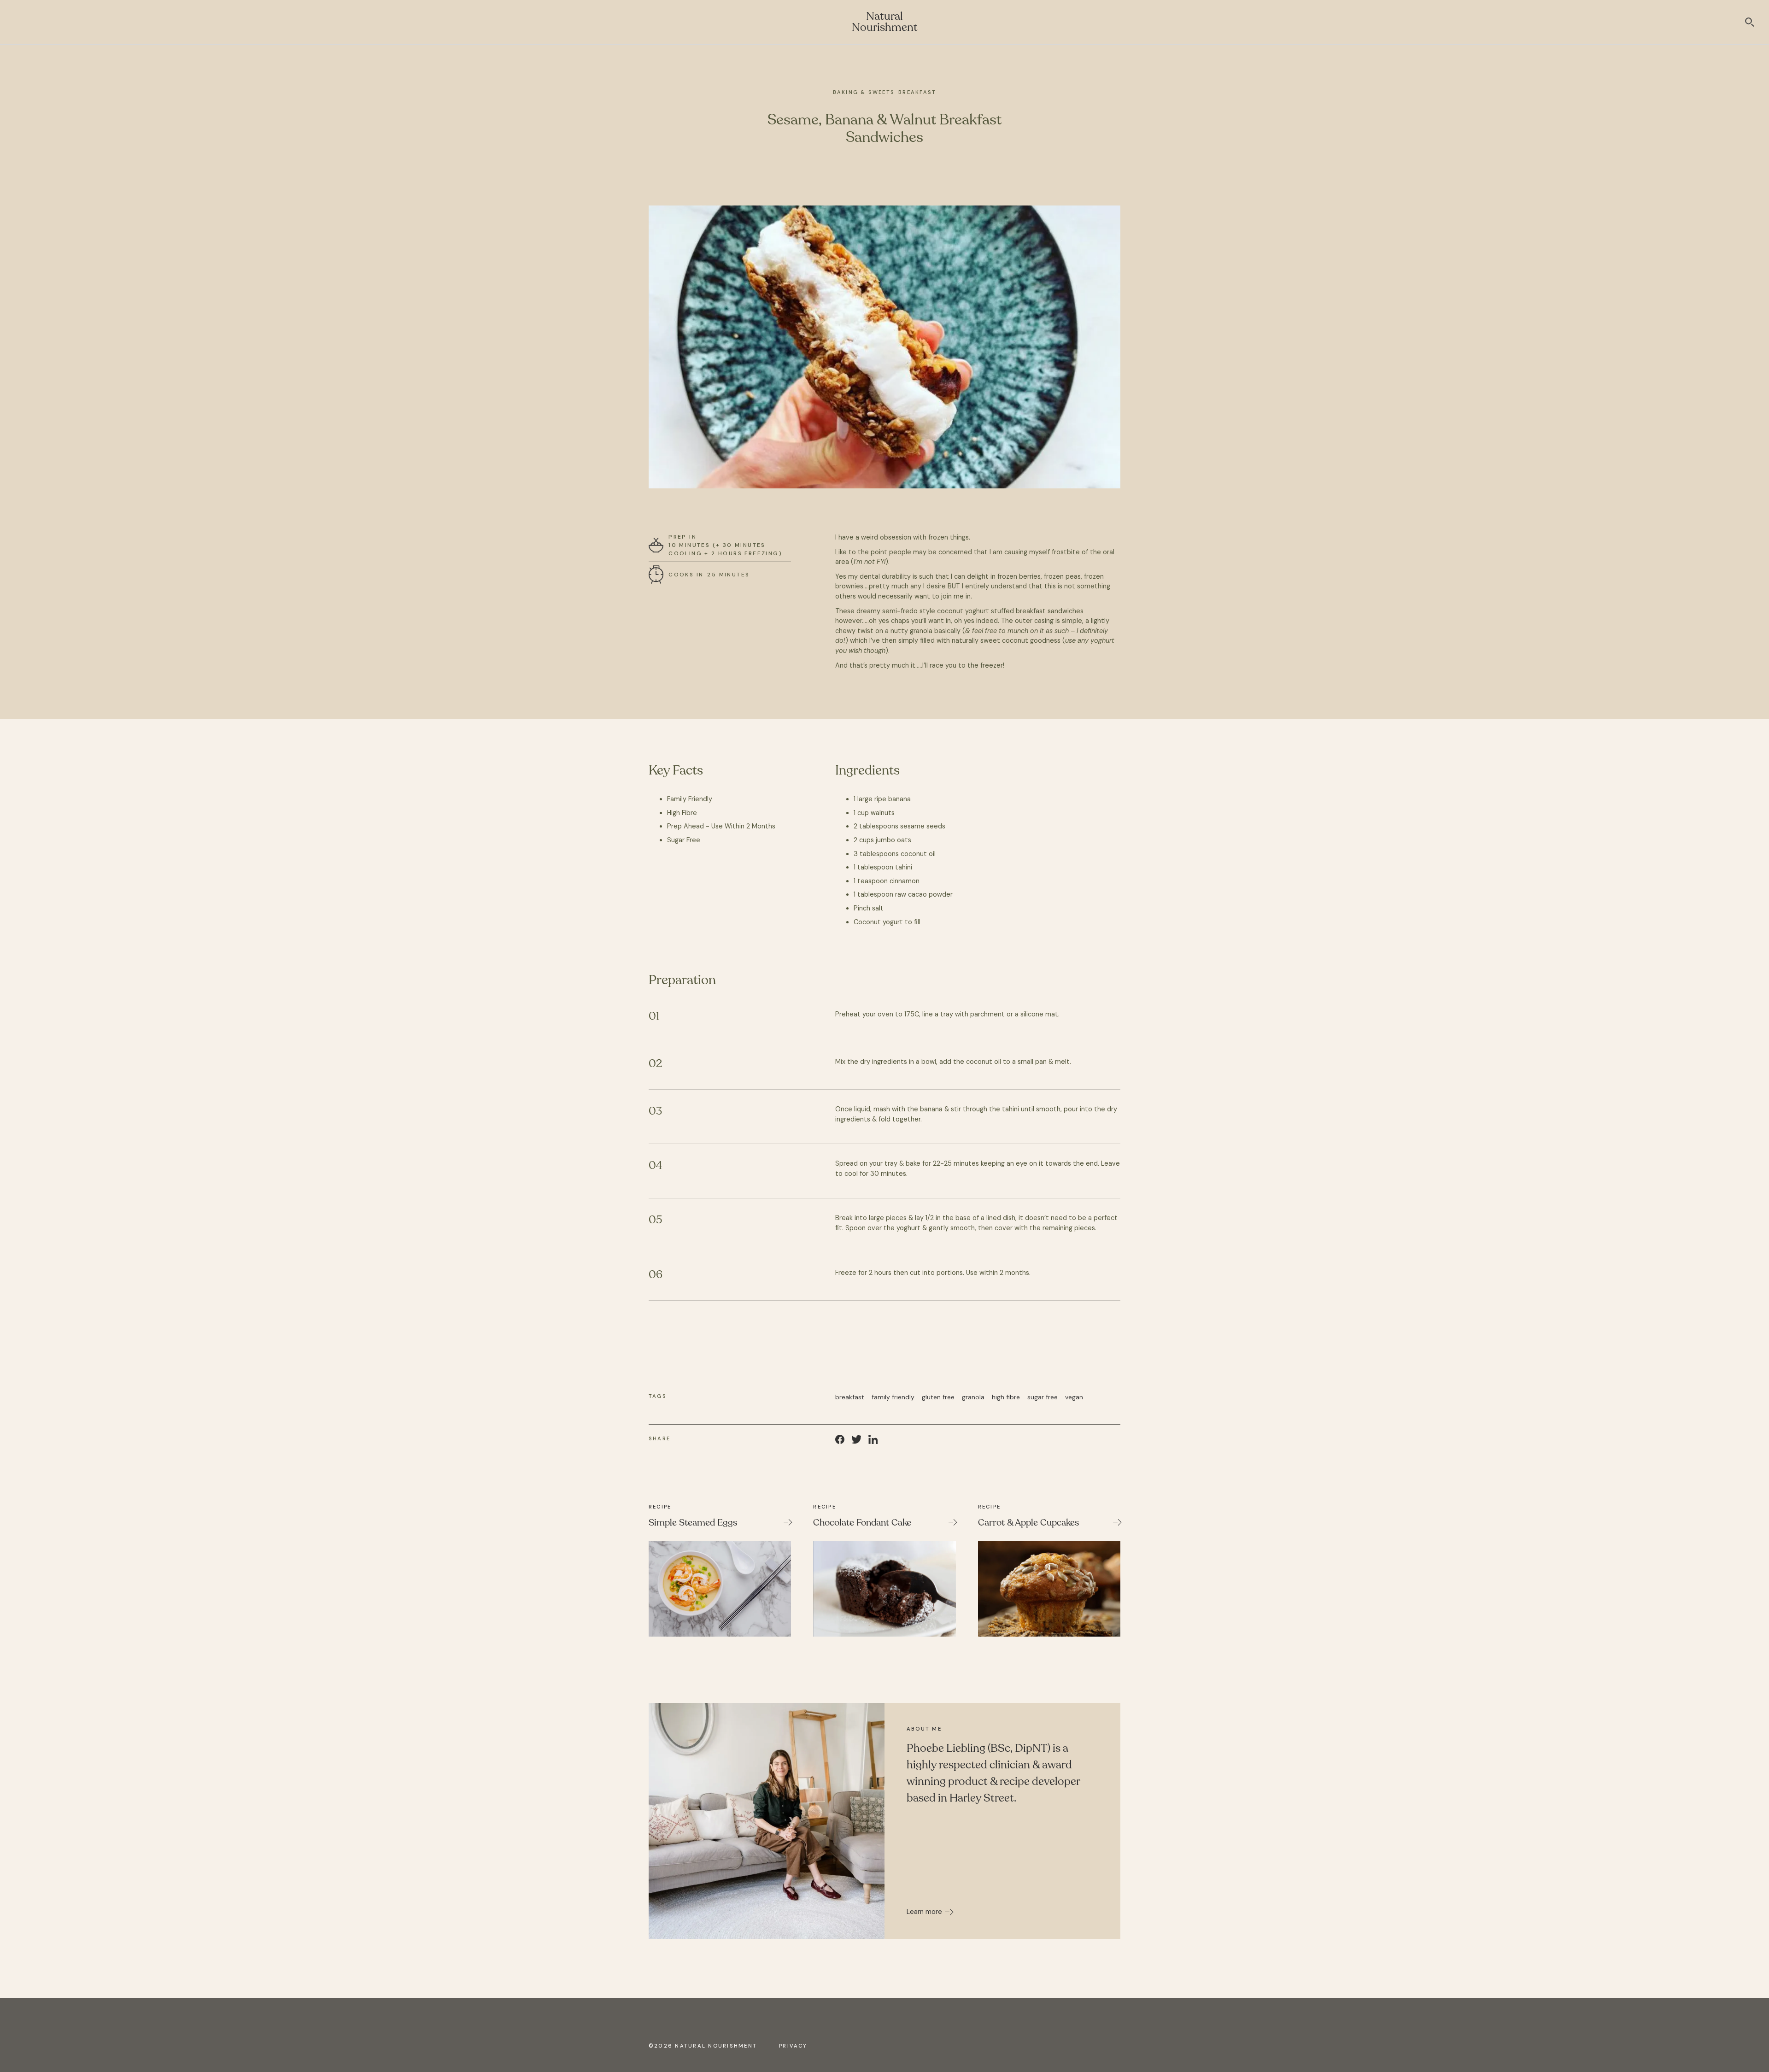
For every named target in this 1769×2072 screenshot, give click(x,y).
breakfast (850, 1397)
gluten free (938, 1397)
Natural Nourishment (885, 22)
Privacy (793, 2046)
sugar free (1043, 1397)
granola (973, 1397)
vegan (1074, 1397)
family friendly (893, 1397)
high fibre (1006, 1397)
